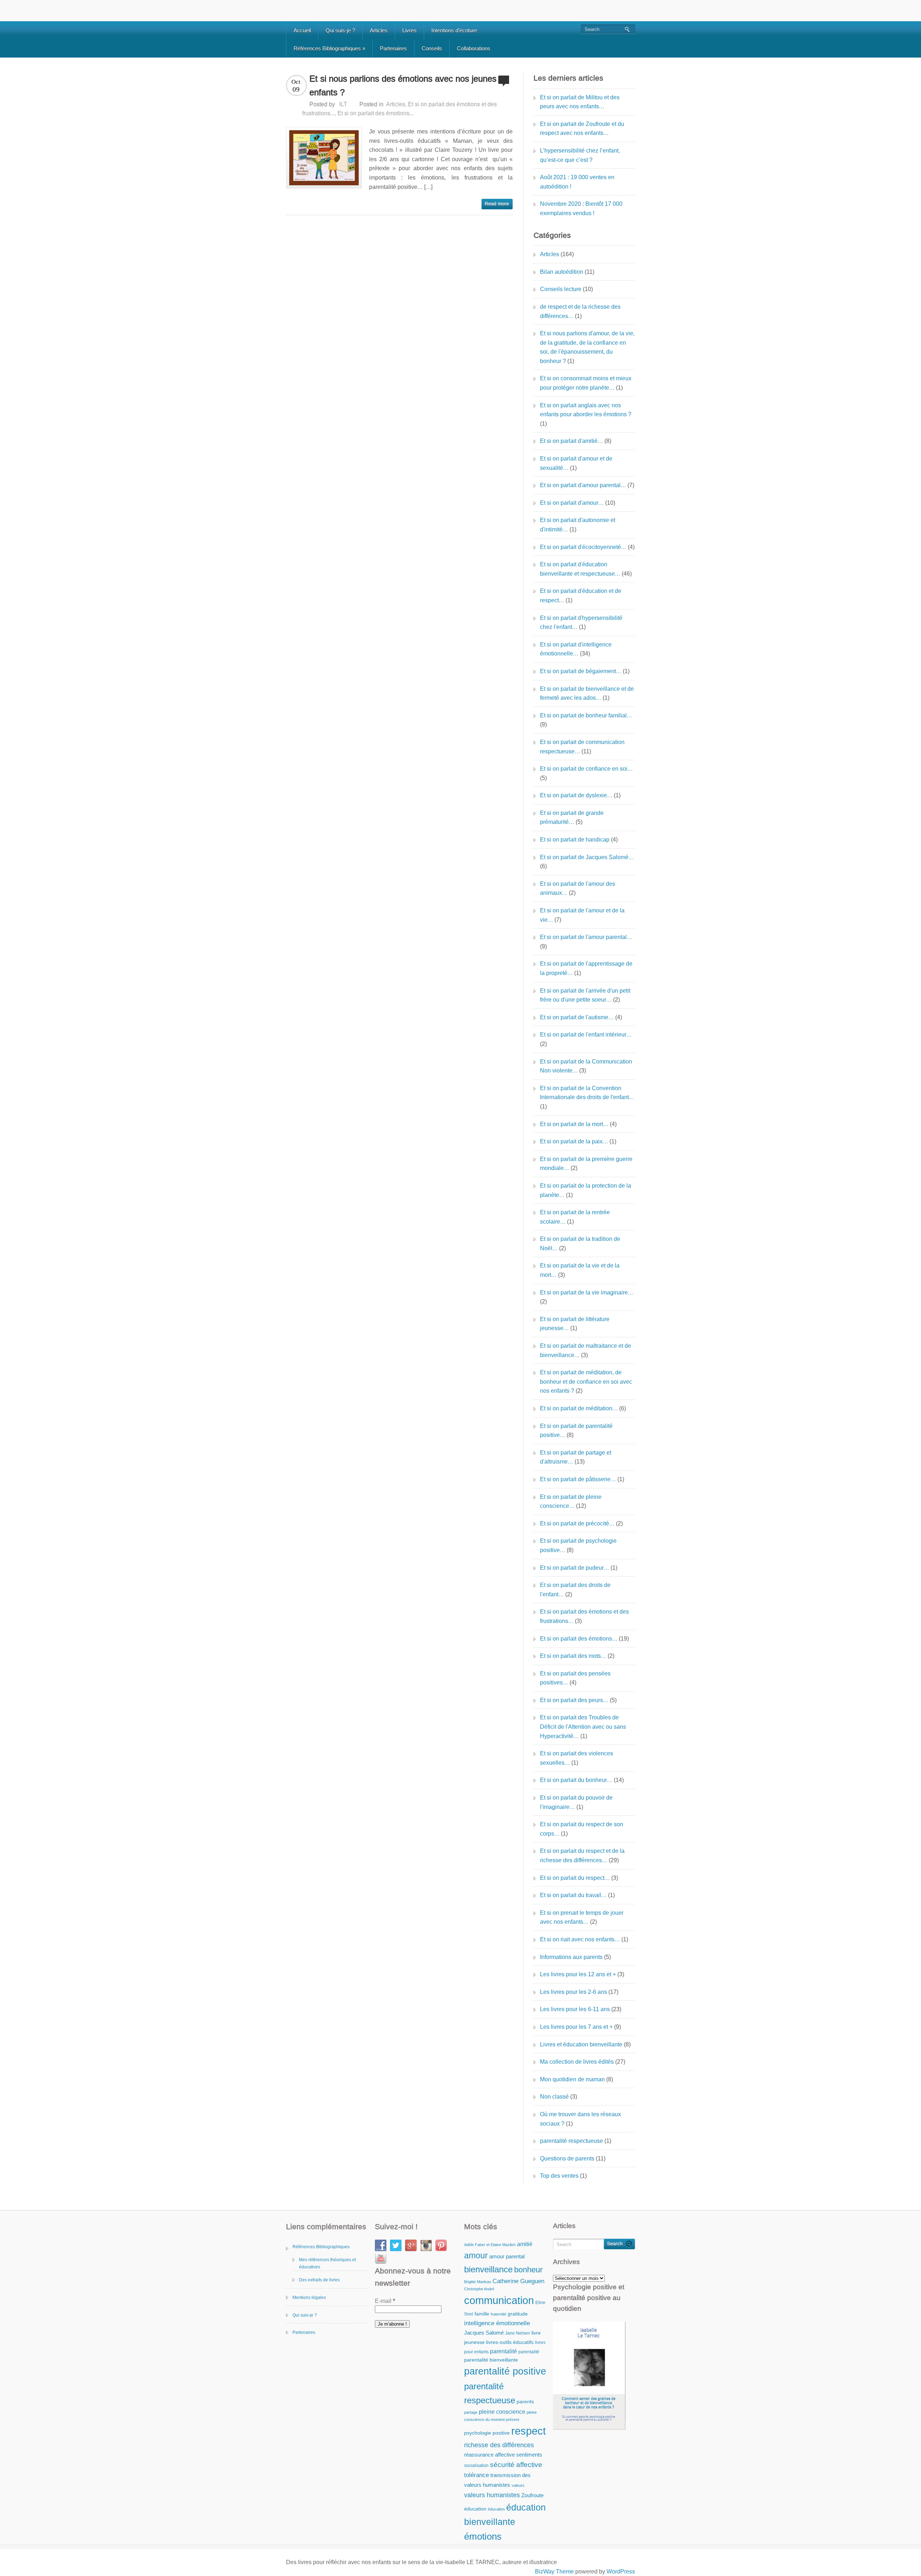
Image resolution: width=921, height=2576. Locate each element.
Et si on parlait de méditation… (579, 1408)
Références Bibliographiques (329, 48)
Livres (409, 30)
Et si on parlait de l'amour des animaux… (578, 888)
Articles (379, 30)
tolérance (477, 2475)
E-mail (385, 2301)
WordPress (621, 2572)
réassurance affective (489, 2455)
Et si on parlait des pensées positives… (575, 1678)
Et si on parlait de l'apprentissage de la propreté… (586, 968)
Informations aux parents (571, 1957)
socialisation (476, 2466)
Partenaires (393, 48)
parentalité (503, 2351)
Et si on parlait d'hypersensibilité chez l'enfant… (581, 623)
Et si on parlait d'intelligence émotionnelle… (576, 649)
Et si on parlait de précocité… (577, 1523)
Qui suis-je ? (340, 30)
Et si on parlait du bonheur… (576, 1780)
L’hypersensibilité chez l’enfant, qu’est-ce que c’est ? (580, 155)
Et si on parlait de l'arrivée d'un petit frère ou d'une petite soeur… (585, 995)
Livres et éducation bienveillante (581, 2044)
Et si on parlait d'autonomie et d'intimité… (578, 525)
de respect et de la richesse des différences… (580, 311)
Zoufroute (532, 2495)
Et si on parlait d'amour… (572, 503)
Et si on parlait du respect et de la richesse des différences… (582, 1856)
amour (476, 2255)
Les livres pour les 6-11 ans (575, 2009)
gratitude (518, 2314)
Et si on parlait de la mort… (574, 1124)
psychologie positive (487, 2433)
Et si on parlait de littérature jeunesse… (575, 1324)
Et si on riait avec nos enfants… (580, 1939)
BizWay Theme (554, 2572)
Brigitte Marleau (478, 2282)
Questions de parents (567, 2158)
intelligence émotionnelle (497, 2323)
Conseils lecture (561, 289)
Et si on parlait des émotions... (376, 113)
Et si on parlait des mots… (573, 1656)
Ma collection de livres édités (577, 2062)
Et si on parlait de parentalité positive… (576, 1431)
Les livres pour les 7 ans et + (576, 2027)
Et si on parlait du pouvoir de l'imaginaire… (576, 1802)
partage (471, 2412)
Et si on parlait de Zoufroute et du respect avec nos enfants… (582, 129)
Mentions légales (309, 2298)
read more (497, 204)
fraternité (498, 2314)
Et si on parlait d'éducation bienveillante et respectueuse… (580, 569)
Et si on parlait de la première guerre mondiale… (586, 1164)
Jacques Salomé (484, 2333)
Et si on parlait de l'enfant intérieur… (586, 1035)
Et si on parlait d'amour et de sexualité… (576, 463)
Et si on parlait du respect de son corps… (582, 1829)
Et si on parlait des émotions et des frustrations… (584, 1616)
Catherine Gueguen (518, 2281)
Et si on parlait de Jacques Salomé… (587, 857)
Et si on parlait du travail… (573, 1895)
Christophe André (479, 2289)
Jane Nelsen (518, 2333)
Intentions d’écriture (454, 30)
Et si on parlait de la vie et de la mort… (580, 1270)
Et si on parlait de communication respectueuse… (582, 747)
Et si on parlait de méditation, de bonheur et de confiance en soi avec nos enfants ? (586, 1382)
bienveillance (488, 2269)
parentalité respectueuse (571, 2141)
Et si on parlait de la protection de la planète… (586, 1190)
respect (528, 2431)
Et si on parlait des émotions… (579, 1639)
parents (525, 2402)
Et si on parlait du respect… (575, 1878)
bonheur (528, 2270)
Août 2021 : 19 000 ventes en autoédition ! (577, 182)
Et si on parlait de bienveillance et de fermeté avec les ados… (587, 693)
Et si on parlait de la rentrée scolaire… (575, 1217)
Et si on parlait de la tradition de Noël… (580, 1244)
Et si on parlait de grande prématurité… (572, 818)
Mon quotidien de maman (572, 2079)
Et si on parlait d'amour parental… (583, 485)
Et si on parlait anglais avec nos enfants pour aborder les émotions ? (586, 410)
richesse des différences (499, 2445)
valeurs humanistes (492, 2495)
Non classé (554, 2097)
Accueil (302, 30)
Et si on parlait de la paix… (574, 1141)
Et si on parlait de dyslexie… (576, 795)
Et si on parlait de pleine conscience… (571, 1502)
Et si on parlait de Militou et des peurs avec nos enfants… (580, 102)
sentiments (529, 2455)
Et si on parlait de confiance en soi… (586, 769)
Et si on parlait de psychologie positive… (578, 1545)
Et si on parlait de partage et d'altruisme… (576, 1457)
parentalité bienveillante (491, 2360)
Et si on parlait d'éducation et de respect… (581, 596)
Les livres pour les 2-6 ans (573, 1992)
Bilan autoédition (562, 272)
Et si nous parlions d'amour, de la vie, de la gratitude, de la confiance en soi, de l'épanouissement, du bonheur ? (587, 347)
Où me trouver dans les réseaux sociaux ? (580, 2119)
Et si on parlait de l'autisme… (577, 1017)
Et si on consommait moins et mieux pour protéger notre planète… (586, 383)
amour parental (507, 2256)
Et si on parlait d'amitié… (571, 441)
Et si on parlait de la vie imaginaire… (587, 1292)
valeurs (518, 2485)
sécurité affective (516, 2465)
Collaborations (474, 48)
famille (482, 2314)
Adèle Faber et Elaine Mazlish (490, 2245)
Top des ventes (559, 2176)
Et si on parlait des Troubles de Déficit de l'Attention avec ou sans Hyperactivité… (583, 1727)
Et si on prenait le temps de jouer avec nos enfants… (582, 1917)
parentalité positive (505, 2371)
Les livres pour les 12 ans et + (578, 1974)
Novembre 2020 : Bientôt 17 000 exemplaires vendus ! (581, 208)
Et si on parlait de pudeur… (575, 1568)
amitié (525, 2244)
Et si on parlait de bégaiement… (581, 671)
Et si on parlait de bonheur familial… (586, 715)
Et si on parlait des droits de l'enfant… (575, 1590)
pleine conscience (502, 2412)
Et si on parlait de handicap (575, 840)
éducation (475, 2509)
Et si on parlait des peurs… (574, 1700)
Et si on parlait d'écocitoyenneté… (583, 547)
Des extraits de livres (319, 2280)
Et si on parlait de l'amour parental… (586, 937)
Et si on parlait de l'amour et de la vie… (582, 915)
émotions (483, 2536)
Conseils (432, 48)
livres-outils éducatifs (510, 2342)
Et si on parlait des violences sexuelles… (577, 1758)
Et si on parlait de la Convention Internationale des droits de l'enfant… (587, 1093)
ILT (343, 104)
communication (499, 2300)
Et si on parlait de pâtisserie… (578, 1479)
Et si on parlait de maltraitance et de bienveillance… (586, 1350)
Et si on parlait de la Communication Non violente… (586, 1066)
